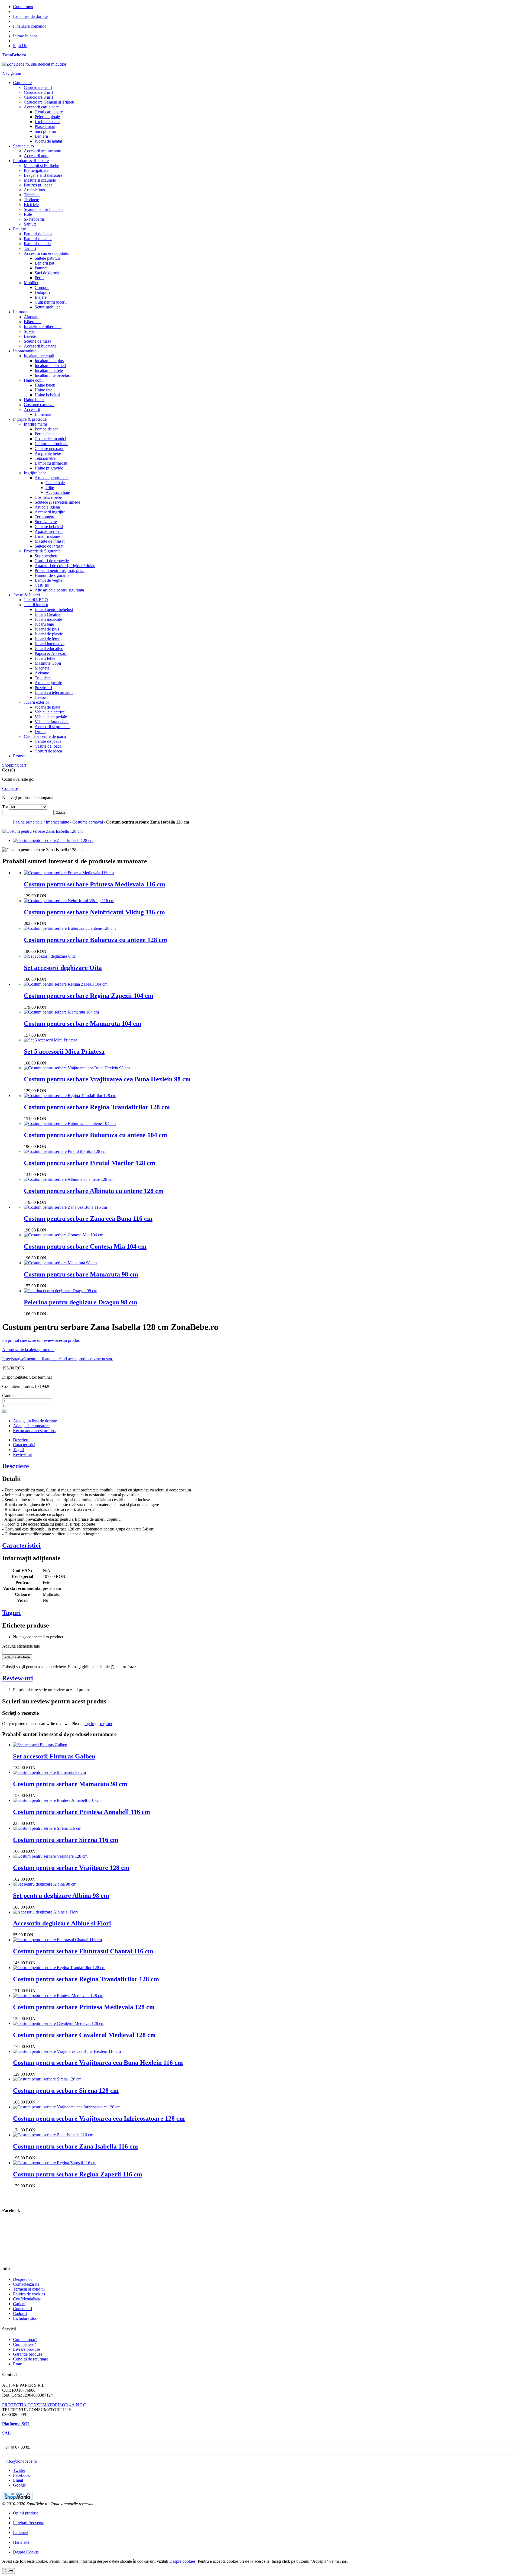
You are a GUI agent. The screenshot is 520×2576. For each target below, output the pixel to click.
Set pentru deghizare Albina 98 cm (61, 1896)
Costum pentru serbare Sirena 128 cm (66, 2091)
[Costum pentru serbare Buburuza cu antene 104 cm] (70, 1123)
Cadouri (20, 2313)
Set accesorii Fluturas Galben (54, 1756)
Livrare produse (27, 2349)
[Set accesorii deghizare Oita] (50, 956)
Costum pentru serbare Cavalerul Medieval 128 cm (84, 2035)
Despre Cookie (26, 2552)
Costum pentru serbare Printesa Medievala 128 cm (84, 2007)
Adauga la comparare (31, 1426)
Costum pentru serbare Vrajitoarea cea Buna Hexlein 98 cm (107, 1079)
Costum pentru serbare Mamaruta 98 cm (81, 1274)
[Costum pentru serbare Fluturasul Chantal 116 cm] (57, 1940)
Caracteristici (24, 1445)
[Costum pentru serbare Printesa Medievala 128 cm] (58, 1995)
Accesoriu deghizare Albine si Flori (62, 1923)
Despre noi (22, 2279)
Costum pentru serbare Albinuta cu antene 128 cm (94, 1191)
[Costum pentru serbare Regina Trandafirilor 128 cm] (70, 1096)
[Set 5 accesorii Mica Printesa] (51, 1040)
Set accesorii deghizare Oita (63, 968)
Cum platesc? (25, 2344)
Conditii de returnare (31, 2359)
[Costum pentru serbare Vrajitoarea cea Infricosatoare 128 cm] (67, 2107)
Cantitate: (10, 1396)
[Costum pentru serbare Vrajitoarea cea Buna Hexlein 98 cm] (77, 1068)
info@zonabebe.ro (21, 2461)
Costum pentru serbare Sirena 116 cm (66, 1840)
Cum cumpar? (25, 2339)
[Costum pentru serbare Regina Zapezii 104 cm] (66, 984)
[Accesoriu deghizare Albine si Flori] (45, 1912)
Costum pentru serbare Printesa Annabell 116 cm (82, 1812)
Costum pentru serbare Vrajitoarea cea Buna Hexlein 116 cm (98, 2063)
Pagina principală (28, 822)
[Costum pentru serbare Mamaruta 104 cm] (61, 1012)
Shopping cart (14, 765)
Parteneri (21, 2532)
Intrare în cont (25, 36)
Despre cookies (182, 2561)
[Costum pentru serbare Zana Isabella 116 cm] (53, 2135)
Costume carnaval (88, 822)
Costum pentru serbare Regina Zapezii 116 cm (78, 2174)
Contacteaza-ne (26, 2284)
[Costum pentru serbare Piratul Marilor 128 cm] (65, 1151)
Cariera (19, 2304)
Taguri (19, 1450)
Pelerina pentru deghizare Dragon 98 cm (81, 1302)
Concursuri (22, 2309)
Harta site (21, 2542)
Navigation (12, 73)
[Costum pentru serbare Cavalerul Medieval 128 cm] (59, 2023)
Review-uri (23, 1454)
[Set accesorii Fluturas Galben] (40, 1745)
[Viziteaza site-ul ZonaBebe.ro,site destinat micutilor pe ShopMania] (17, 2499)
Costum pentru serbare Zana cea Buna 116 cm (88, 1218)
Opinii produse (26, 2513)
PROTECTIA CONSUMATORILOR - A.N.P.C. (45, 2405)
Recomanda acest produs (34, 1431)
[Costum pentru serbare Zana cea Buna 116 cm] (65, 1207)
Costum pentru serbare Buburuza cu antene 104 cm (95, 1135)
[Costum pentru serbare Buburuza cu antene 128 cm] (70, 928)
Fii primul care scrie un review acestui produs (41, 1340)
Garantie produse (28, 2354)
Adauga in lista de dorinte (35, 1421)
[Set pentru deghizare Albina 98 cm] (45, 1884)
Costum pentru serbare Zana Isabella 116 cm (75, 2146)
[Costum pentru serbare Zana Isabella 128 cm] (53, 840)
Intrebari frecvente (29, 2523)
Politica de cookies (29, 2294)
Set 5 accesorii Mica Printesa (64, 1051)
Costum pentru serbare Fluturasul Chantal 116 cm (83, 1951)
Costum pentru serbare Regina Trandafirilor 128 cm (97, 1107)
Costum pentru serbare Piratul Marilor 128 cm (90, 1163)
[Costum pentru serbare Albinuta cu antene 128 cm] (69, 1179)
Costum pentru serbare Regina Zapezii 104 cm (89, 996)
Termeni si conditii (29, 2289)
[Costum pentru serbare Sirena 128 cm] (47, 2079)
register (106, 1724)
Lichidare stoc (25, 2318)
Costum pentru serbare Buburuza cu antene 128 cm (95, 940)
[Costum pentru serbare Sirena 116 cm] (47, 1828)
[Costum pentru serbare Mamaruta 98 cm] (60, 1263)
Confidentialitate (27, 2299)
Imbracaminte (58, 822)
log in (89, 1724)
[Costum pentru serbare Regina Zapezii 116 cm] (55, 2163)
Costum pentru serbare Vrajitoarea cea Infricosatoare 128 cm (99, 2118)
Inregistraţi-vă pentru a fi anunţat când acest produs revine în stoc (58, 1359)
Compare (10, 788)
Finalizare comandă (30, 26)
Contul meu (23, 7)
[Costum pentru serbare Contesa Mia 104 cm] (64, 1235)
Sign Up (20, 46)
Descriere (21, 1440)
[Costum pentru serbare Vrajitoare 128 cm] (50, 1856)
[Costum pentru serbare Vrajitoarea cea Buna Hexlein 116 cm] (67, 2051)
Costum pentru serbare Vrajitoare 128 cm (71, 1868)
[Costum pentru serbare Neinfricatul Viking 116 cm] (69, 901)
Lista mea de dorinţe (30, 16)
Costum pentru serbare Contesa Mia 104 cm (85, 1246)
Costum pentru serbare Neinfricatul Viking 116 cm (94, 912)
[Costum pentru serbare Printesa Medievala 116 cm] (69, 873)
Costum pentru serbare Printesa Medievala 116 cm (95, 884)
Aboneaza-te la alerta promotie (28, 1350)
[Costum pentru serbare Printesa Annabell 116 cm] (57, 1800)
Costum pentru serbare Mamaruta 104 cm (83, 1024)
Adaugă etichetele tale (21, 1646)
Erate (17, 2364)
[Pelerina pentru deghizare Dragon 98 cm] (61, 1291)
